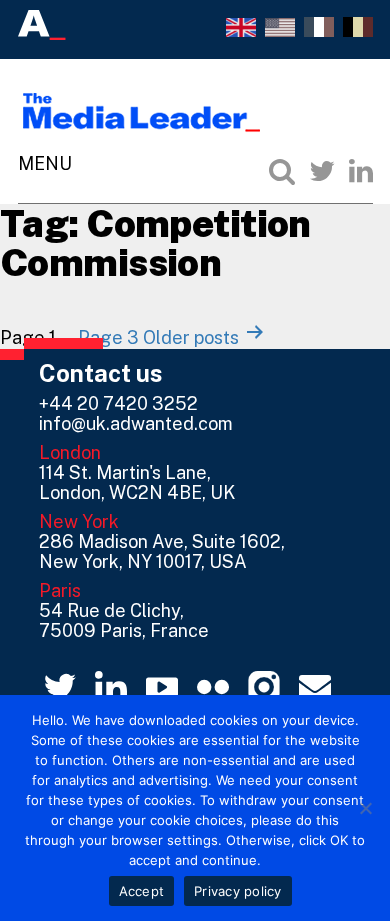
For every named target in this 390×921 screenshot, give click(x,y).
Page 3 (108, 337)
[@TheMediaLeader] (322, 171)
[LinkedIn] (361, 171)
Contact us (101, 373)
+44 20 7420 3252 (118, 403)
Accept (142, 891)
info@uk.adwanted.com (136, 423)
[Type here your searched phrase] (282, 171)
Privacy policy (238, 891)
